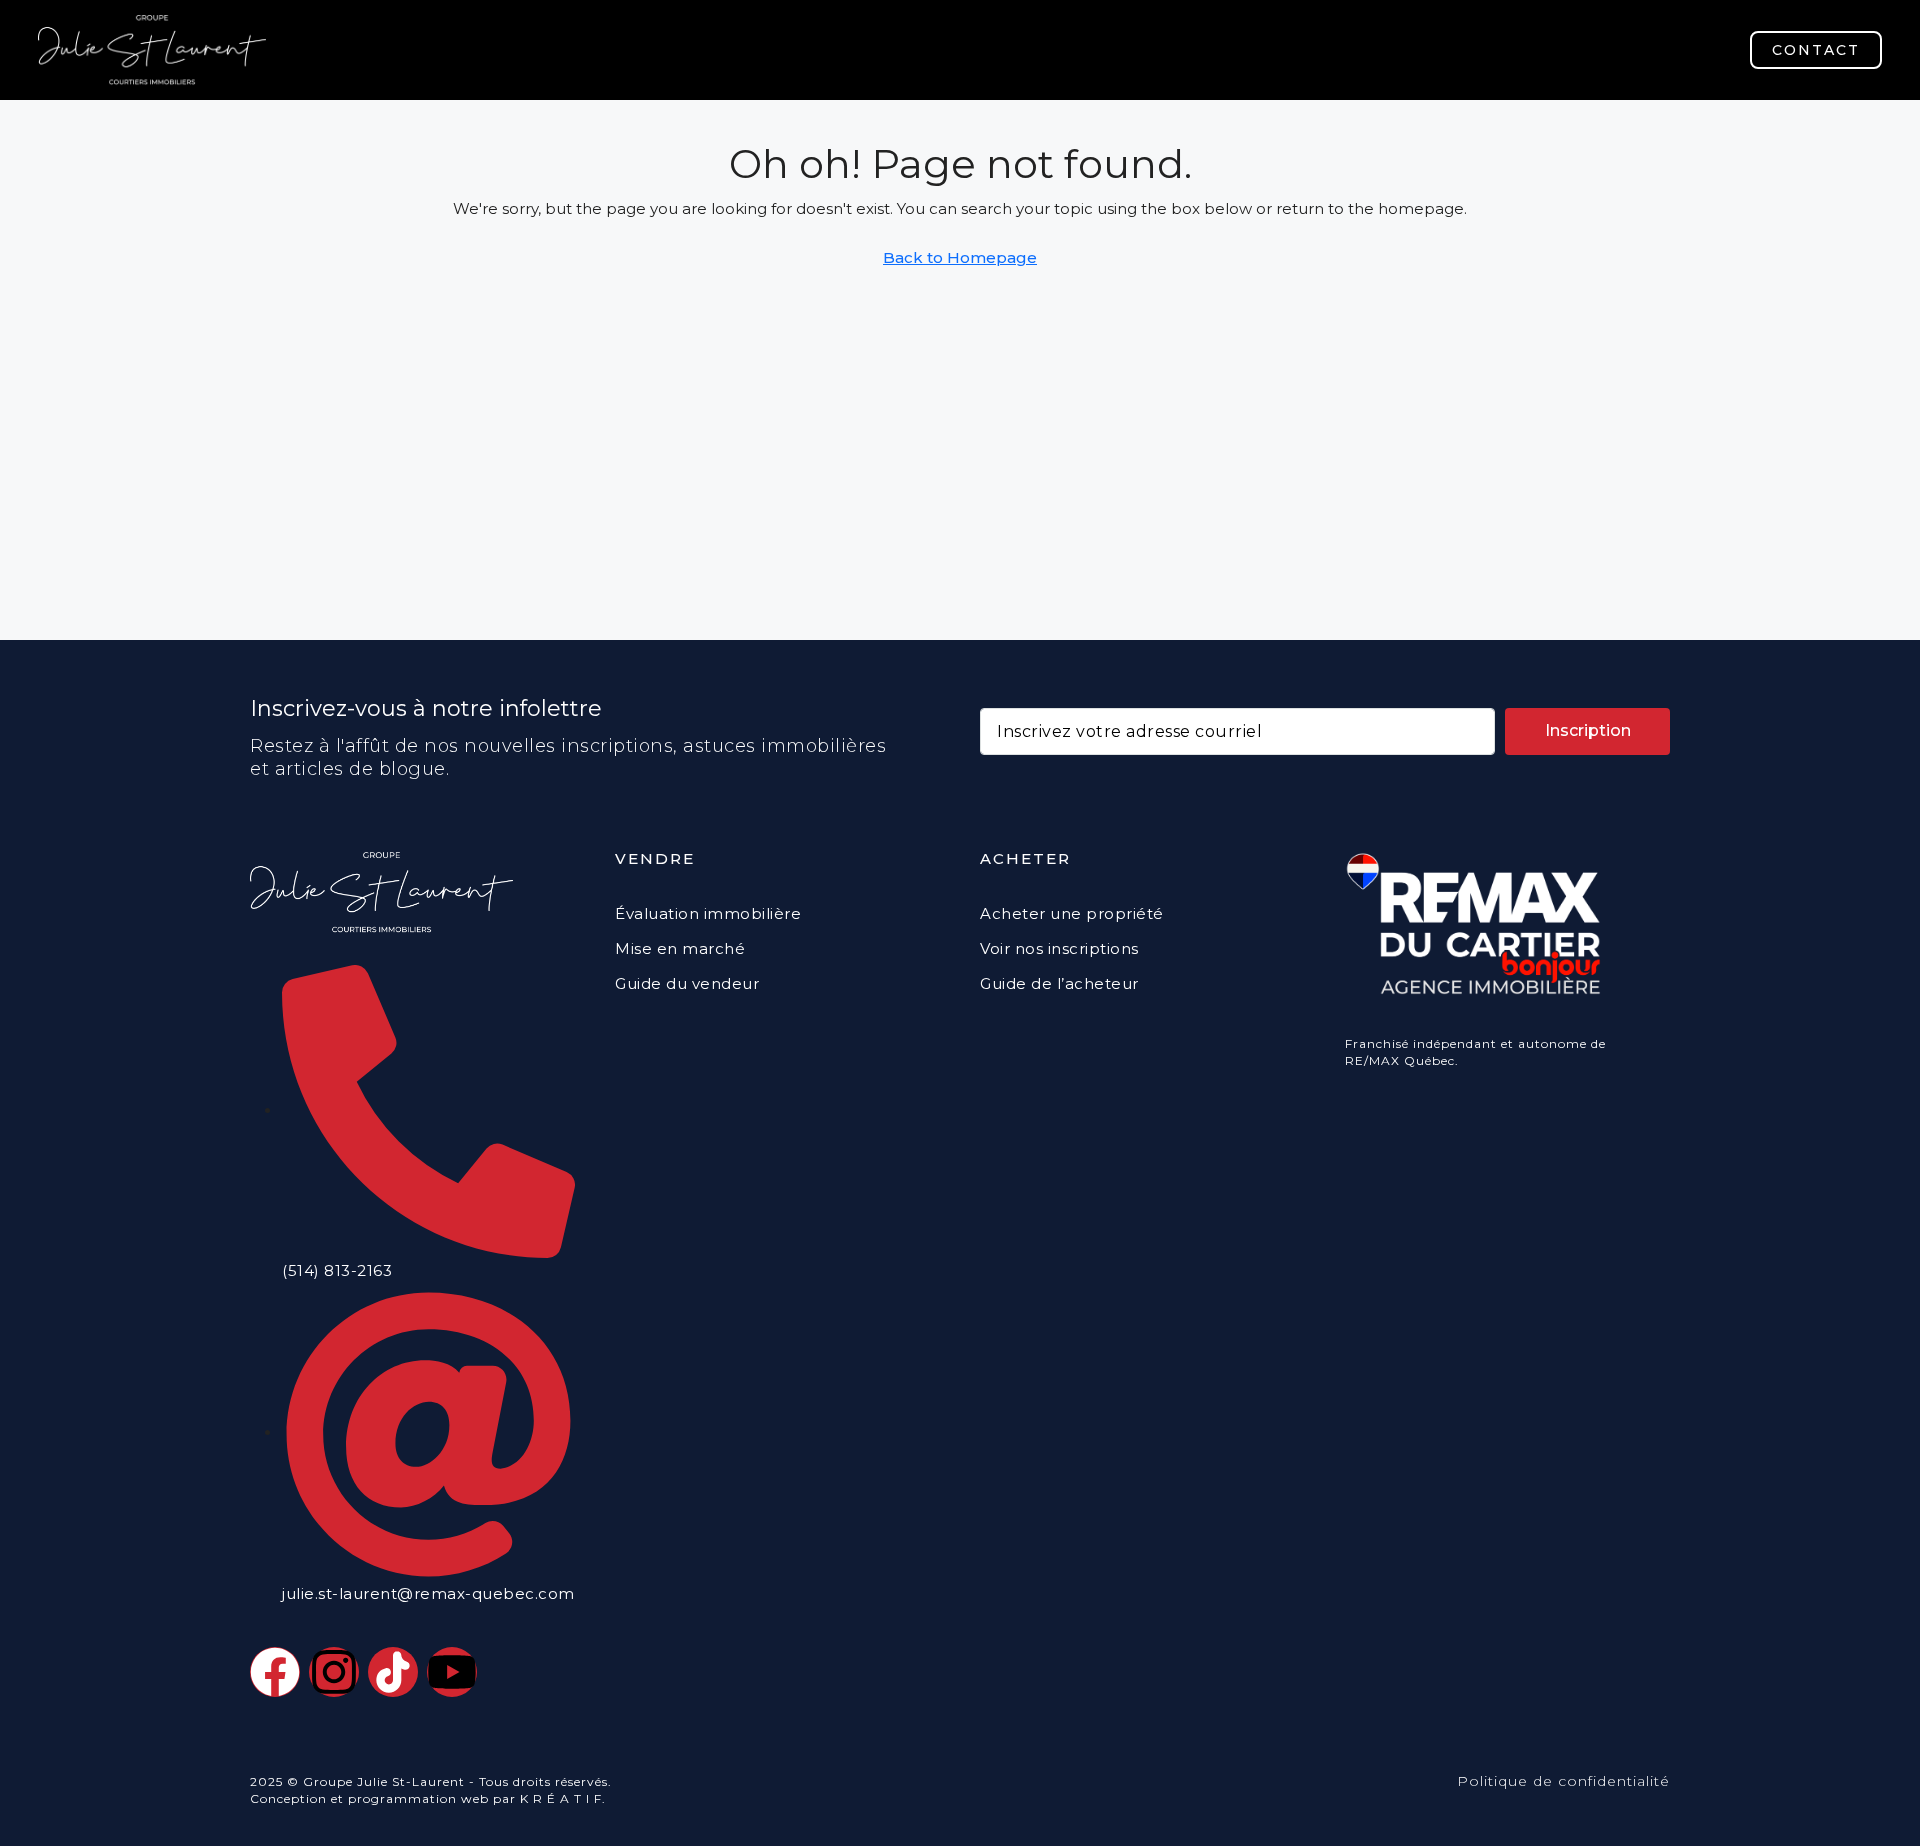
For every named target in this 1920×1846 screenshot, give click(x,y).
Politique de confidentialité (1563, 1781)
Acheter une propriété (1072, 913)
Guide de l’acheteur (1059, 983)
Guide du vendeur (687, 983)
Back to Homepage (960, 257)
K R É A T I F (561, 1798)
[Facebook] (275, 1672)
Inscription (1588, 730)
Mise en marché (680, 948)
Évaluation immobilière (708, 913)
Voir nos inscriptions (1059, 948)
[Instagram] (334, 1672)
